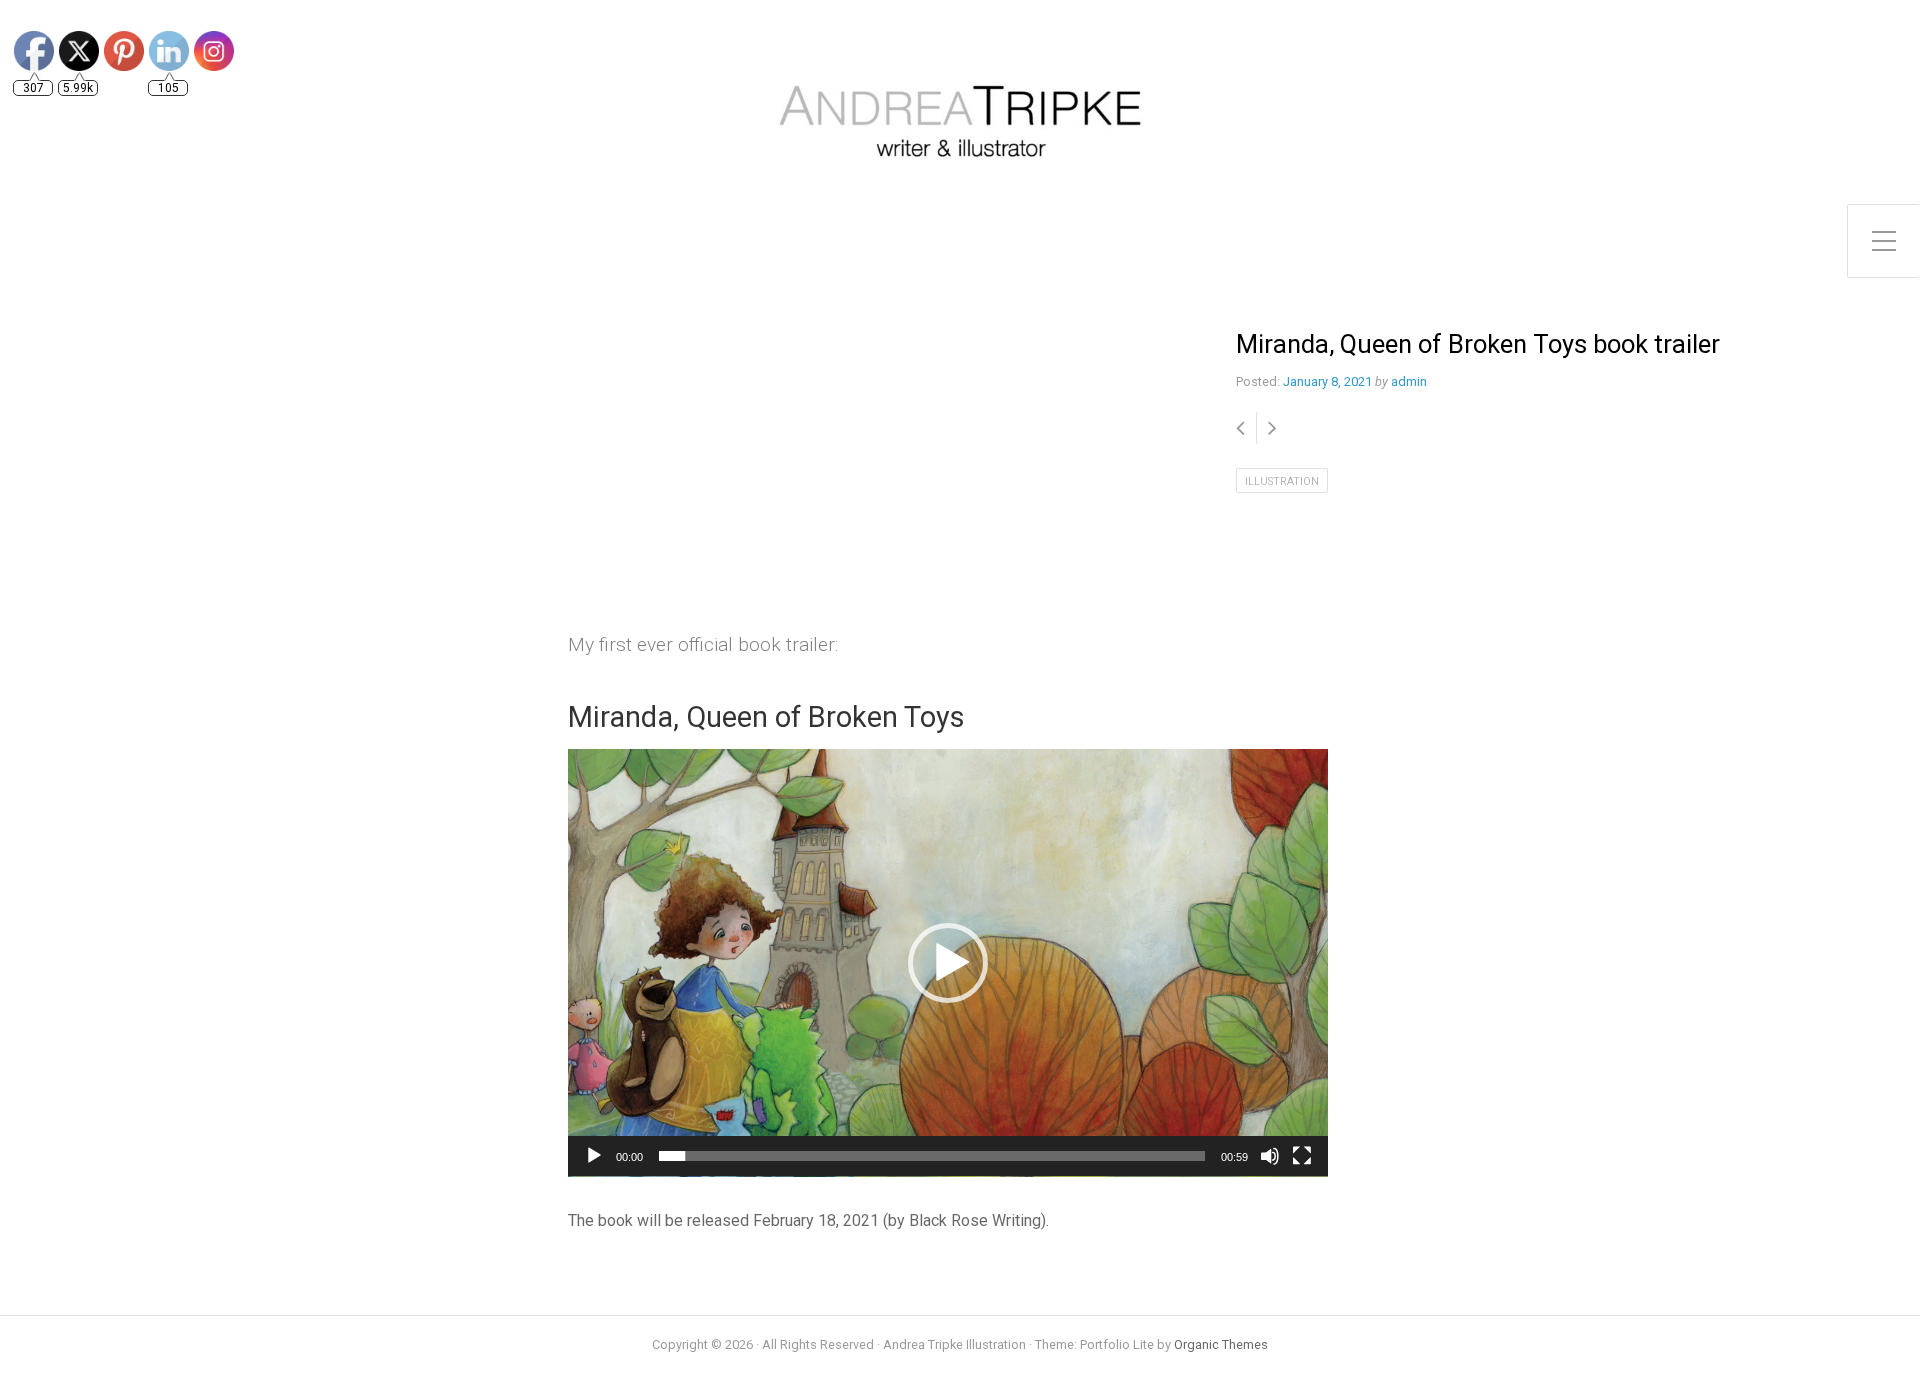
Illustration (1282, 481)
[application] (948, 963)
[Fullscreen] (1302, 1156)
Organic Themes (1221, 1344)
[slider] (932, 1156)
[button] (948, 963)
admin (1409, 381)
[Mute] (1270, 1156)
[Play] (594, 1156)
